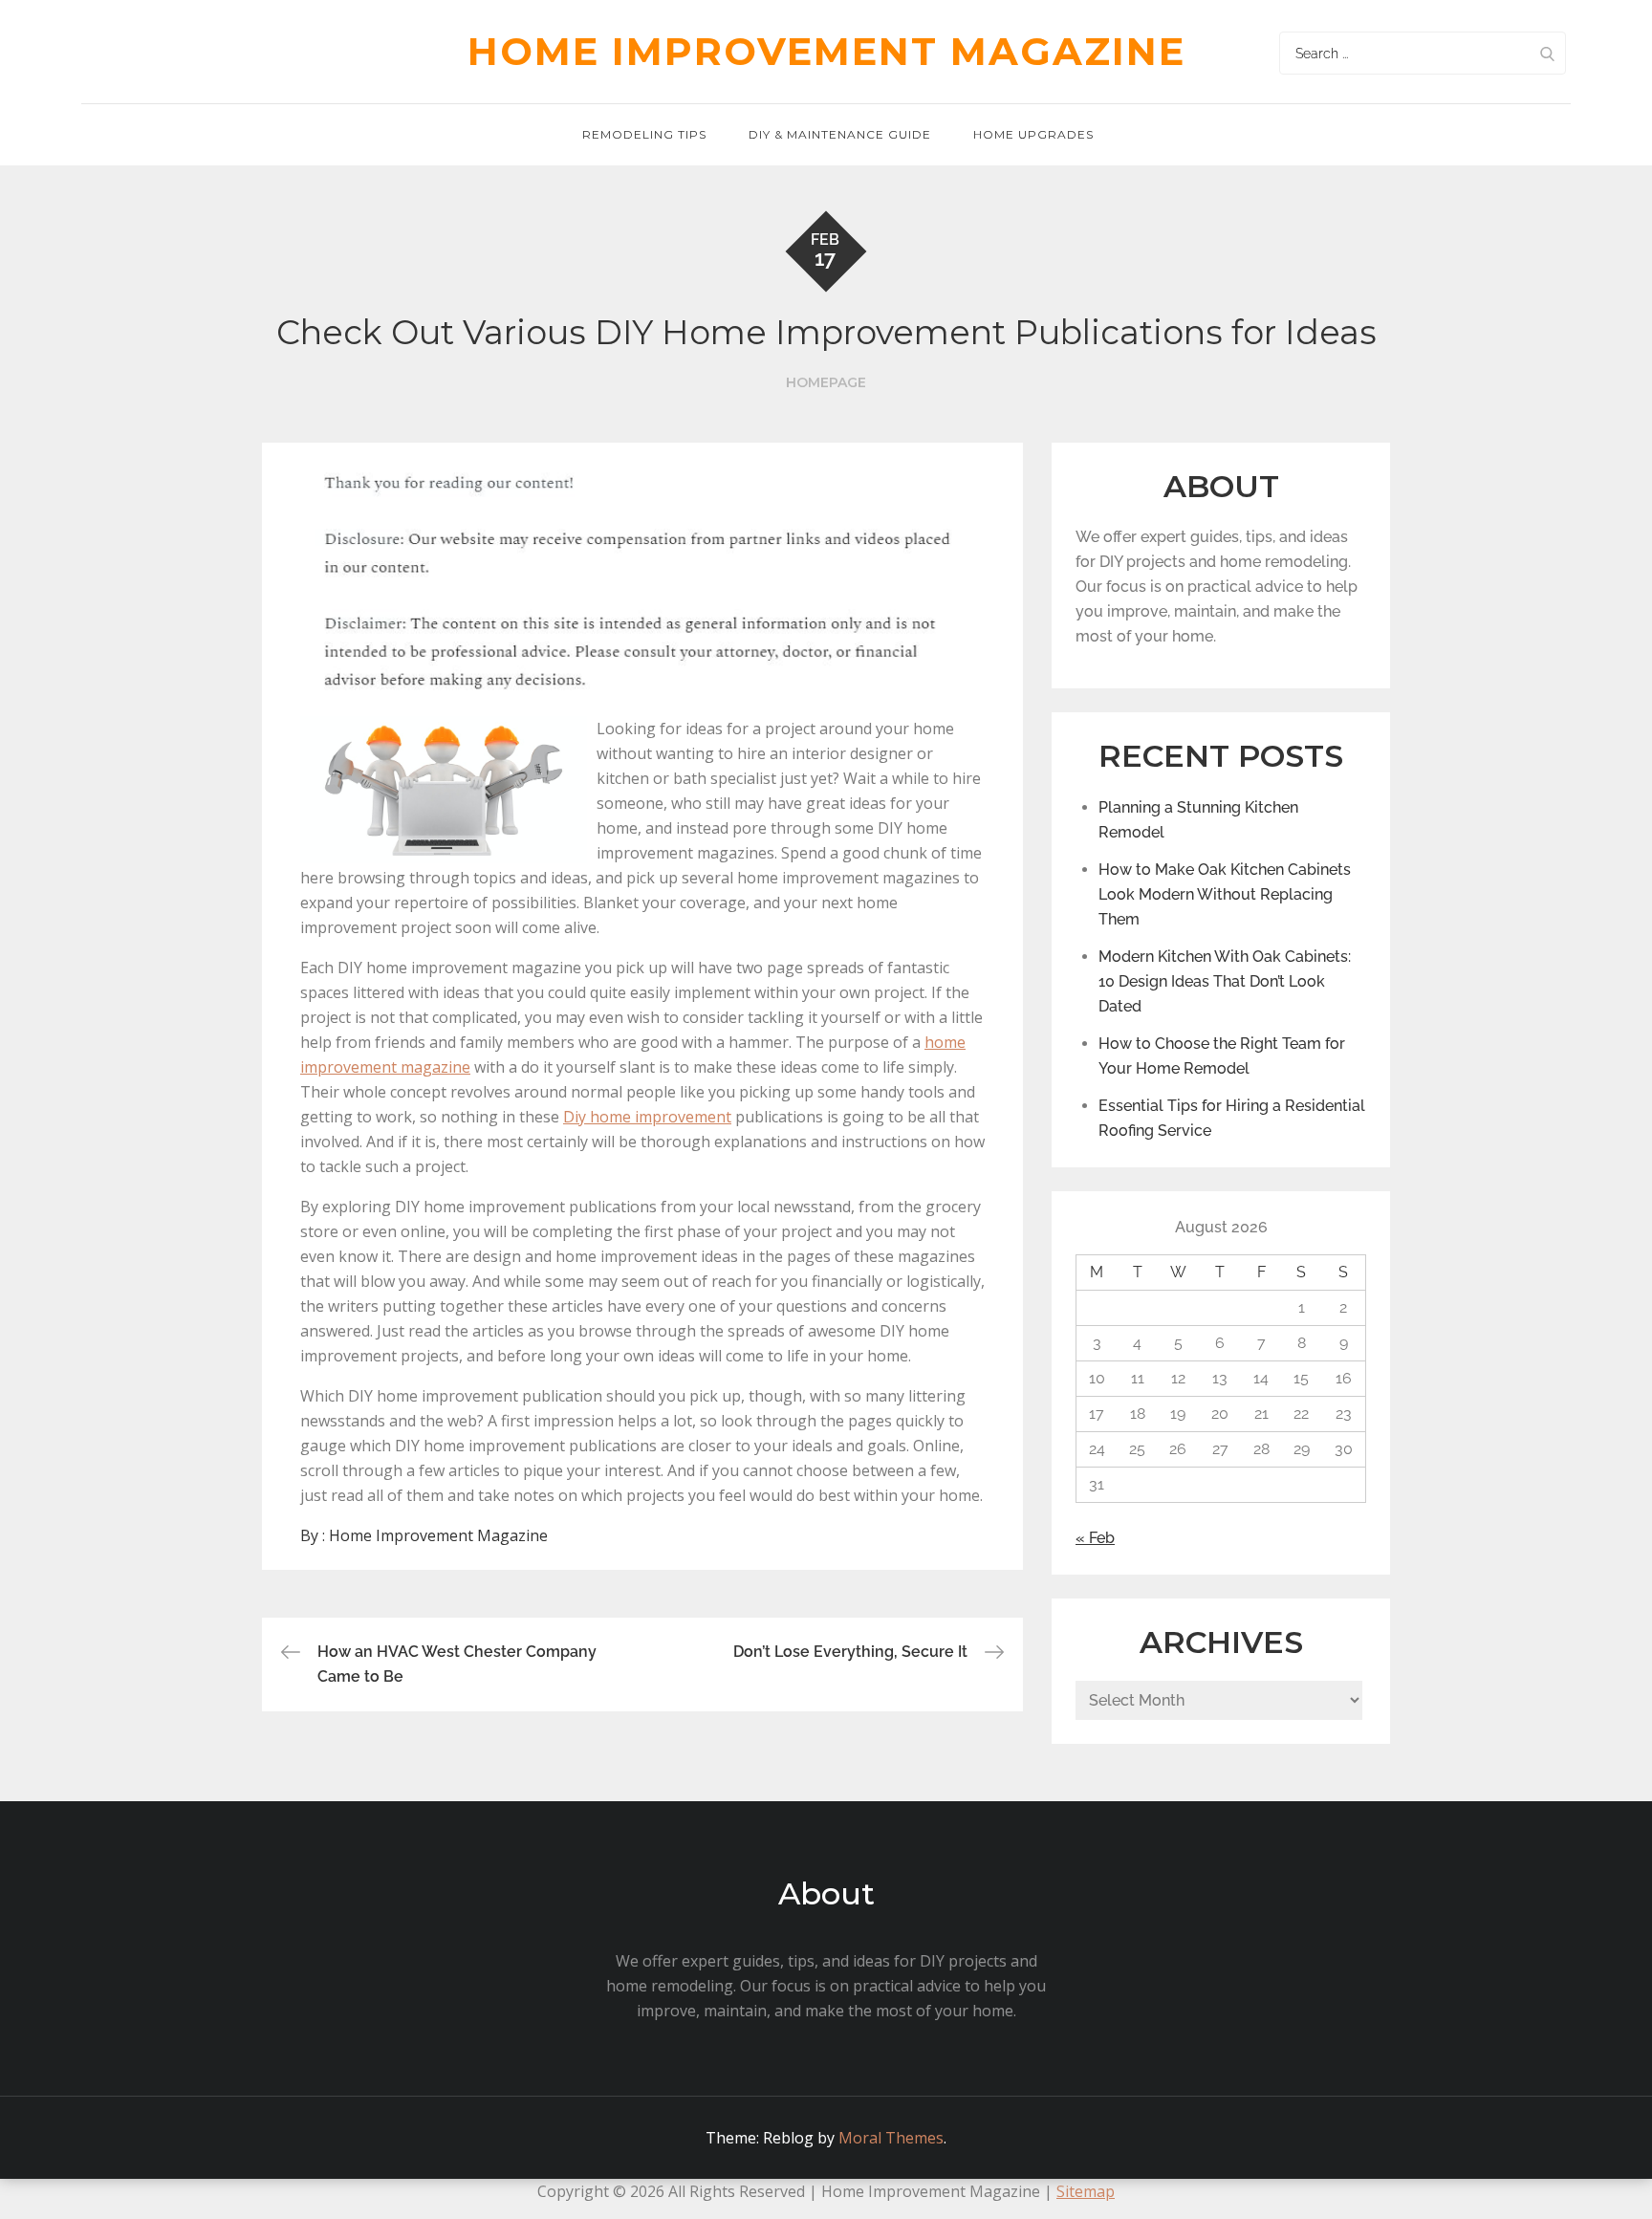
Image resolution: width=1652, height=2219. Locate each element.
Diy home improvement (647, 1117)
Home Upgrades (1033, 134)
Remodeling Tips (644, 134)
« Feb (1095, 1538)
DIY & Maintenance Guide (840, 134)
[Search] (1547, 53)
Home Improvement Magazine (826, 51)
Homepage (826, 382)
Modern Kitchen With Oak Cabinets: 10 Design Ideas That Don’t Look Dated (1225, 981)
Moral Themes (891, 2138)
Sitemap (1086, 2191)
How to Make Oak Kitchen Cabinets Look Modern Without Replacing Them (1225, 894)
